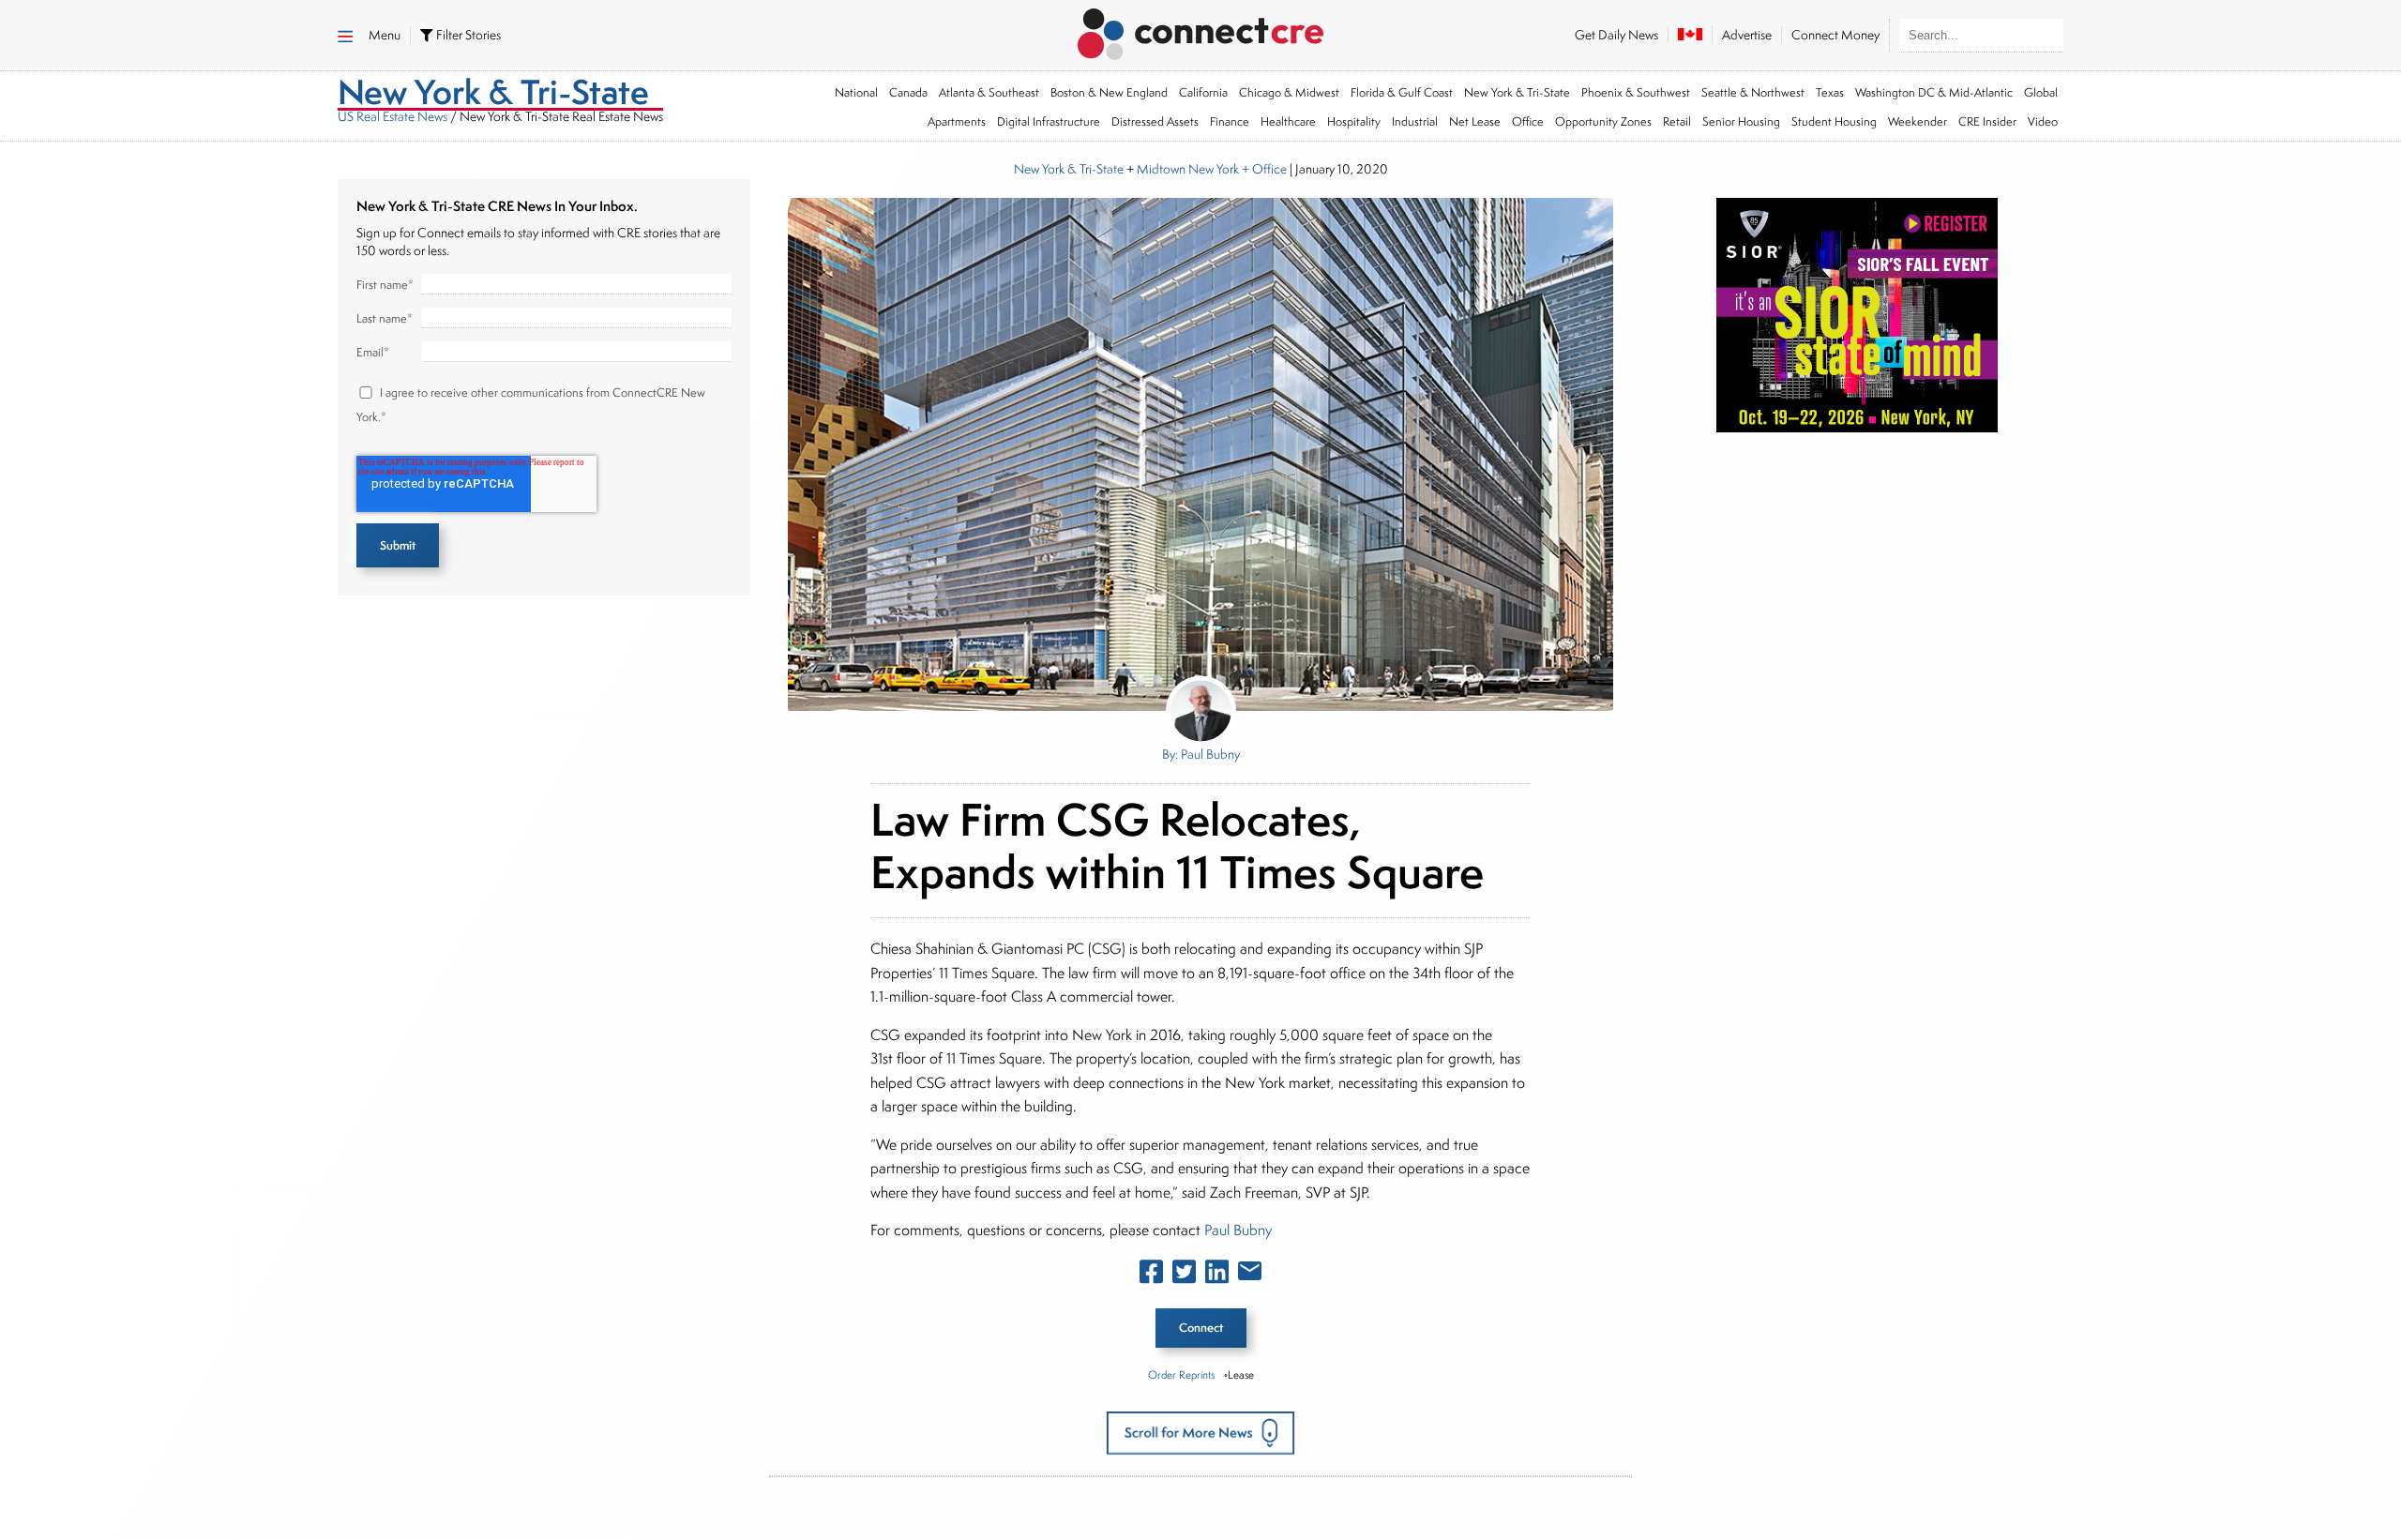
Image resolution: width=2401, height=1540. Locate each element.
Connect (1201, 1328)
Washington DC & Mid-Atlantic (1934, 92)
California (1203, 92)
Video (2043, 121)
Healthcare (1288, 121)
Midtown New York (1188, 169)
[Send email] (1250, 1275)
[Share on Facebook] (1151, 1276)
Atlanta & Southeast (989, 92)
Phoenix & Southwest (1636, 92)
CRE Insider (1987, 121)
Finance (1230, 121)
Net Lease (1475, 121)
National (856, 92)
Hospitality (1354, 121)
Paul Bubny (1238, 1230)
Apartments (957, 121)
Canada (908, 92)
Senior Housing (1741, 121)
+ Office (1263, 169)
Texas (1830, 92)
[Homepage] (1201, 31)
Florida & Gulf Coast (1402, 92)
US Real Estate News (393, 116)
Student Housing (1834, 121)
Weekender (1918, 121)
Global (2041, 92)
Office (1528, 121)
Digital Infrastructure (1049, 121)
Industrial (1415, 121)
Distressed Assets (1155, 121)
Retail (1677, 121)
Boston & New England (1109, 92)
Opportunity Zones (1603, 121)
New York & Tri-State (1517, 92)
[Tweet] (1184, 1276)
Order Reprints (1181, 1374)
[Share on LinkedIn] (1217, 1276)
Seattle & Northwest (1753, 92)
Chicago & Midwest (1289, 92)
